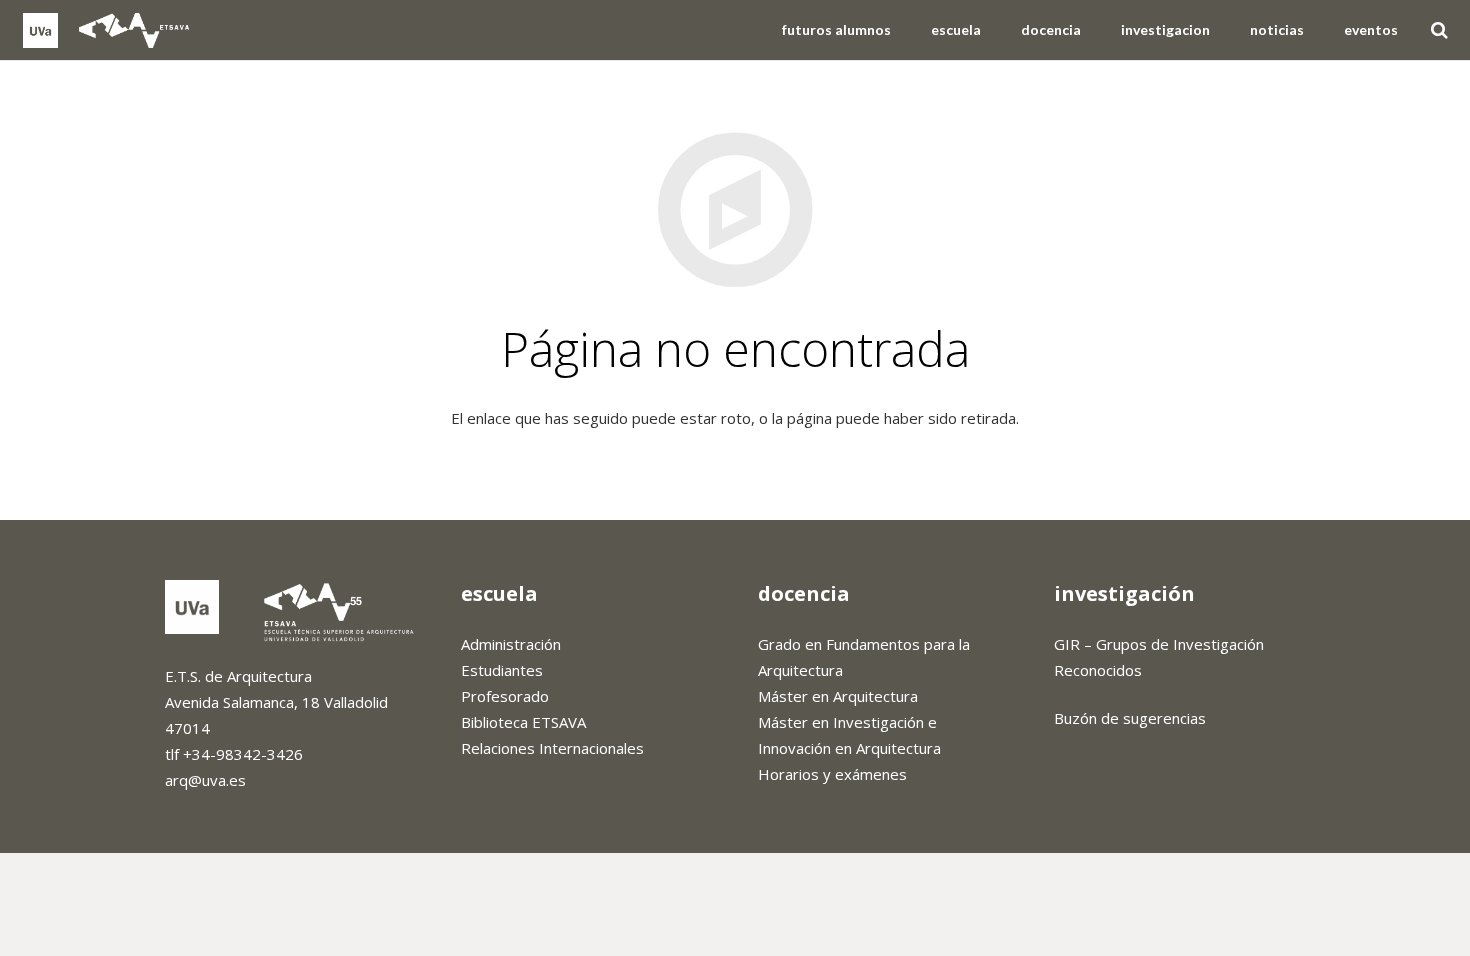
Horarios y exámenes (832, 774)
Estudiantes (502, 670)
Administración (511, 644)
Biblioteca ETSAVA (523, 722)
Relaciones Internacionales (552, 748)
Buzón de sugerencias (1130, 718)
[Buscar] (1439, 30)
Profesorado (505, 696)
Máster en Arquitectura (838, 696)
